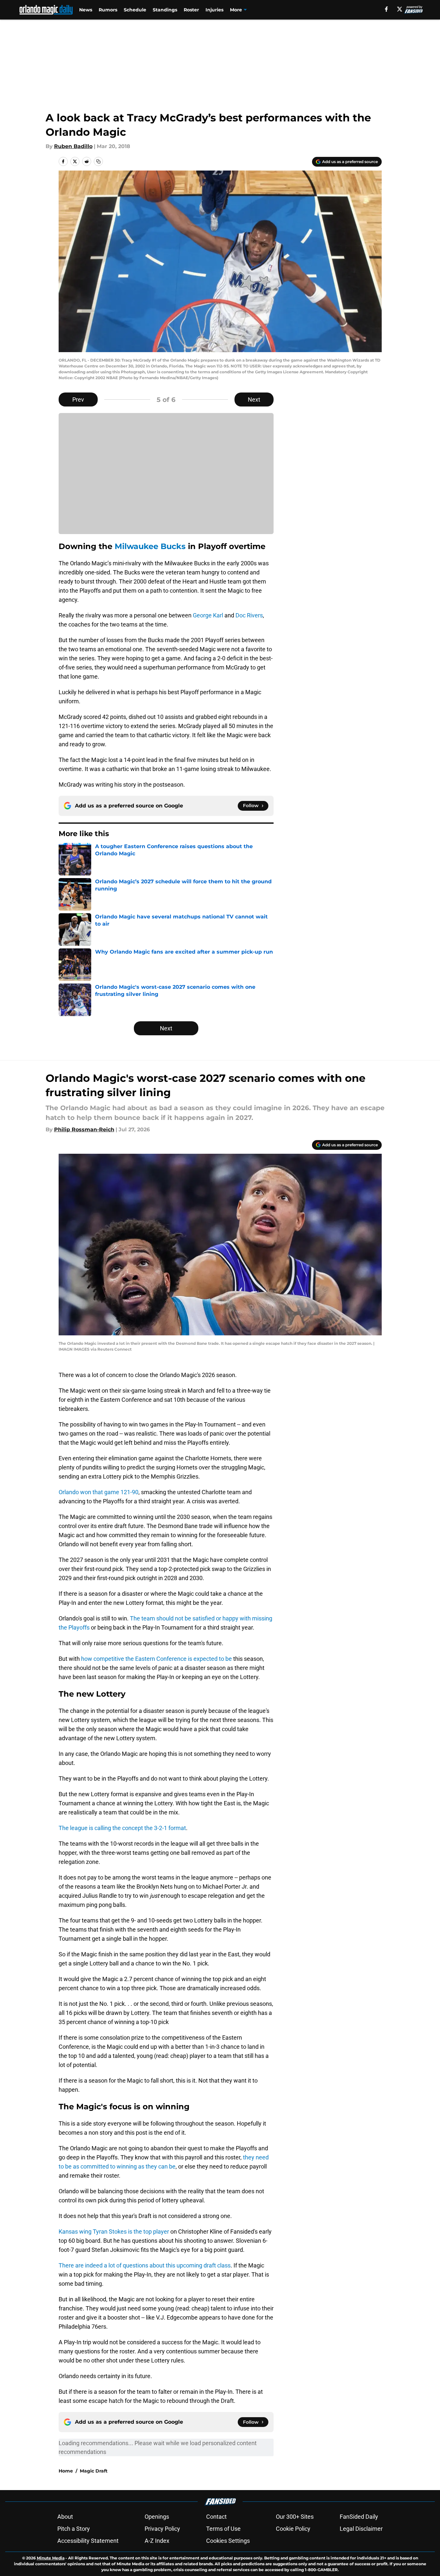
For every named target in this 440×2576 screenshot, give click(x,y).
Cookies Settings (228, 2541)
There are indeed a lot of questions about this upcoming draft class (145, 2265)
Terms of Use (223, 2529)
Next (254, 399)
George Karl (208, 615)
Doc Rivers (249, 615)
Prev (78, 399)
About (65, 2517)
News (86, 10)
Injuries (214, 10)
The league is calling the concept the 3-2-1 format (122, 1828)
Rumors (108, 10)
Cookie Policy (293, 2529)
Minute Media (51, 2558)
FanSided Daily (359, 2517)
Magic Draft (94, 2471)
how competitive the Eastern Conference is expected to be (156, 1659)
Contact (216, 2517)
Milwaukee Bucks (150, 546)
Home (66, 2471)
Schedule (135, 10)
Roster (191, 10)
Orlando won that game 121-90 (99, 1492)
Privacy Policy (162, 2529)
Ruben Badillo (73, 146)
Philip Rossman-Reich (84, 1130)
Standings (165, 10)
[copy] (98, 161)
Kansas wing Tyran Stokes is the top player (114, 2232)
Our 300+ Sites (295, 2517)
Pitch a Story (74, 2529)
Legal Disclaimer (361, 2529)
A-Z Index (157, 2541)
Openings (157, 2517)
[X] (400, 9)
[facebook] (386, 9)
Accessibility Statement (88, 2541)
